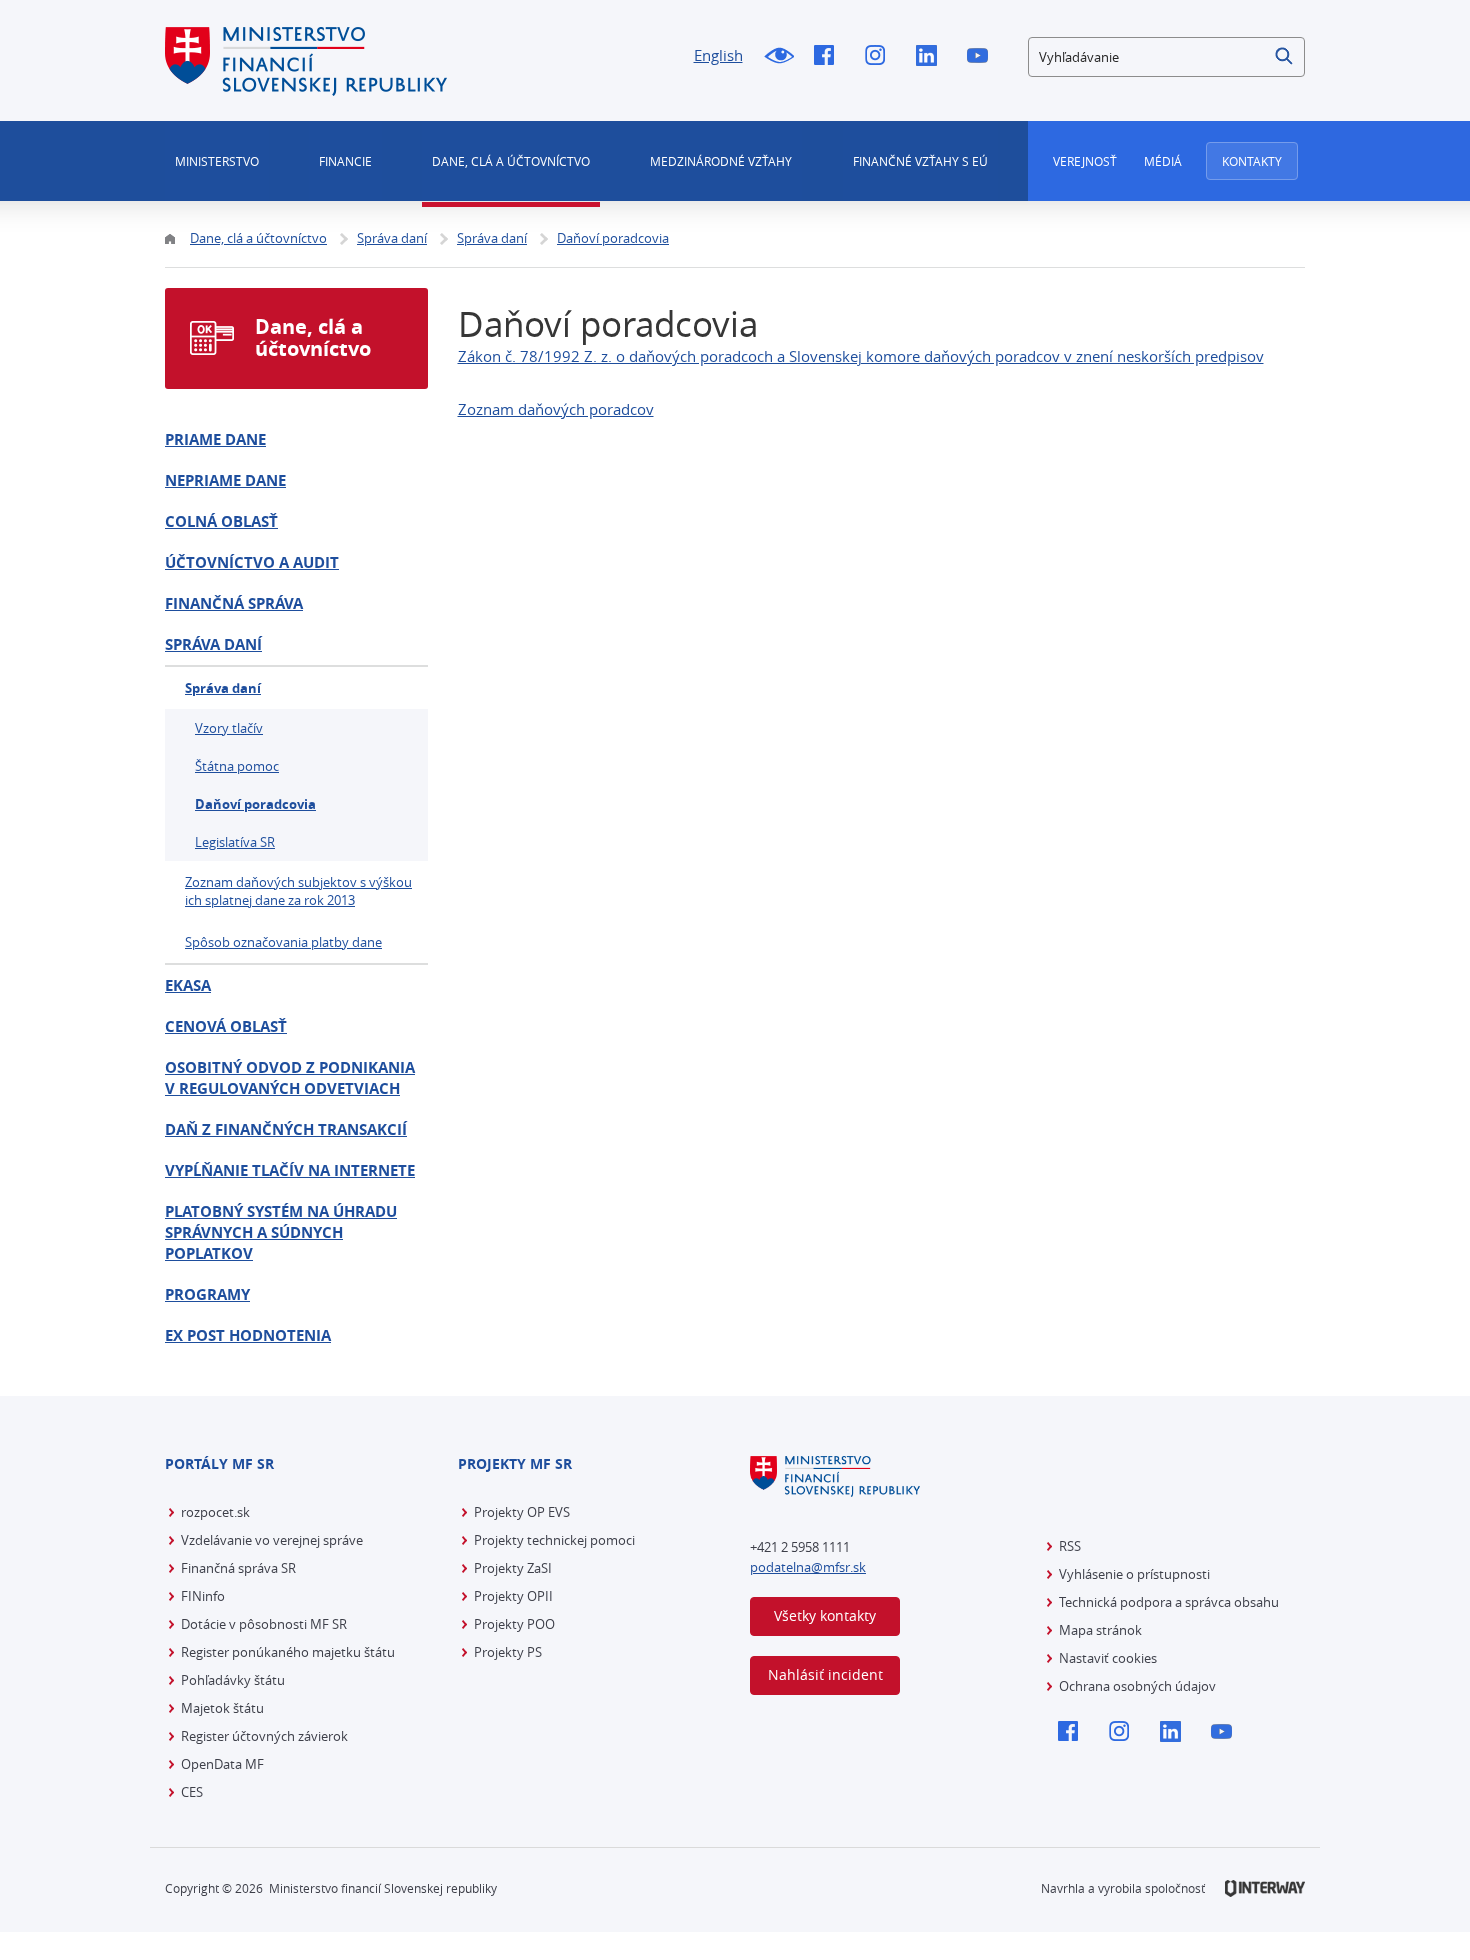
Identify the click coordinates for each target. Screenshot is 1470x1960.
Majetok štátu (222, 1708)
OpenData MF (222, 1764)
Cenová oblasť (226, 1026)
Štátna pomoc (237, 766)
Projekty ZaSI (513, 1568)
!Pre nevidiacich (778, 57)
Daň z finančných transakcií (286, 1129)
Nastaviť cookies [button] (1108, 1658)
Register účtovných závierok (264, 1736)
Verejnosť (1085, 161)
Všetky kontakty (825, 1615)
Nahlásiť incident (825, 1674)
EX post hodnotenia (248, 1335)
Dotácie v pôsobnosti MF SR (264, 1624)
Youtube (982, 57)
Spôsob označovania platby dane (283, 942)
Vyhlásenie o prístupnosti (1134, 1574)
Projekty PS (508, 1652)
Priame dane (215, 439)
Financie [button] (345, 161)
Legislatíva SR (235, 842)
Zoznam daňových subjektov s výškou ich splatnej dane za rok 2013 (298, 891)
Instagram (880, 57)
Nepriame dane (225, 480)
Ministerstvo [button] (217, 161)
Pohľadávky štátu (233, 1680)
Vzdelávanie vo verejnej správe (272, 1540)
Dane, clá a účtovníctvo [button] (511, 161)
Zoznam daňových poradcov (556, 409)
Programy (207, 1294)
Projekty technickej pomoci (554, 1540)
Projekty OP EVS (522, 1512)
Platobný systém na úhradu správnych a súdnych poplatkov (281, 1232)
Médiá (1163, 161)
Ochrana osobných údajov (1137, 1686)
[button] (1285, 57)
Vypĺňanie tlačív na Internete (290, 1170)
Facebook (829, 57)
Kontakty (1252, 161)
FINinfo (203, 1596)
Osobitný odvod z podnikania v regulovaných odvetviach (290, 1078)
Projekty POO (514, 1624)
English (718, 55)
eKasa (188, 985)
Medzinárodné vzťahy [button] (721, 161)
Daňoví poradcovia (255, 804)
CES (192, 1792)
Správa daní (213, 644)
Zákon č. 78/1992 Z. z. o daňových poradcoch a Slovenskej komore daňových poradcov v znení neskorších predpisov (861, 356)
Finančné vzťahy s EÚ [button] (920, 161)
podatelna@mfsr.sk (808, 1567)
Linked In (931, 57)
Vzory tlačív (229, 728)
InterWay (1265, 1888)
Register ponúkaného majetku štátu (288, 1652)
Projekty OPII (513, 1596)
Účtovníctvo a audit (252, 562)
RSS (1070, 1546)
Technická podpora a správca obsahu (1169, 1602)
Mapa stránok (1100, 1630)
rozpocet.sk (215, 1512)
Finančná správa (234, 603)
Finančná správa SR (238, 1568)
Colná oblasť (221, 521)
